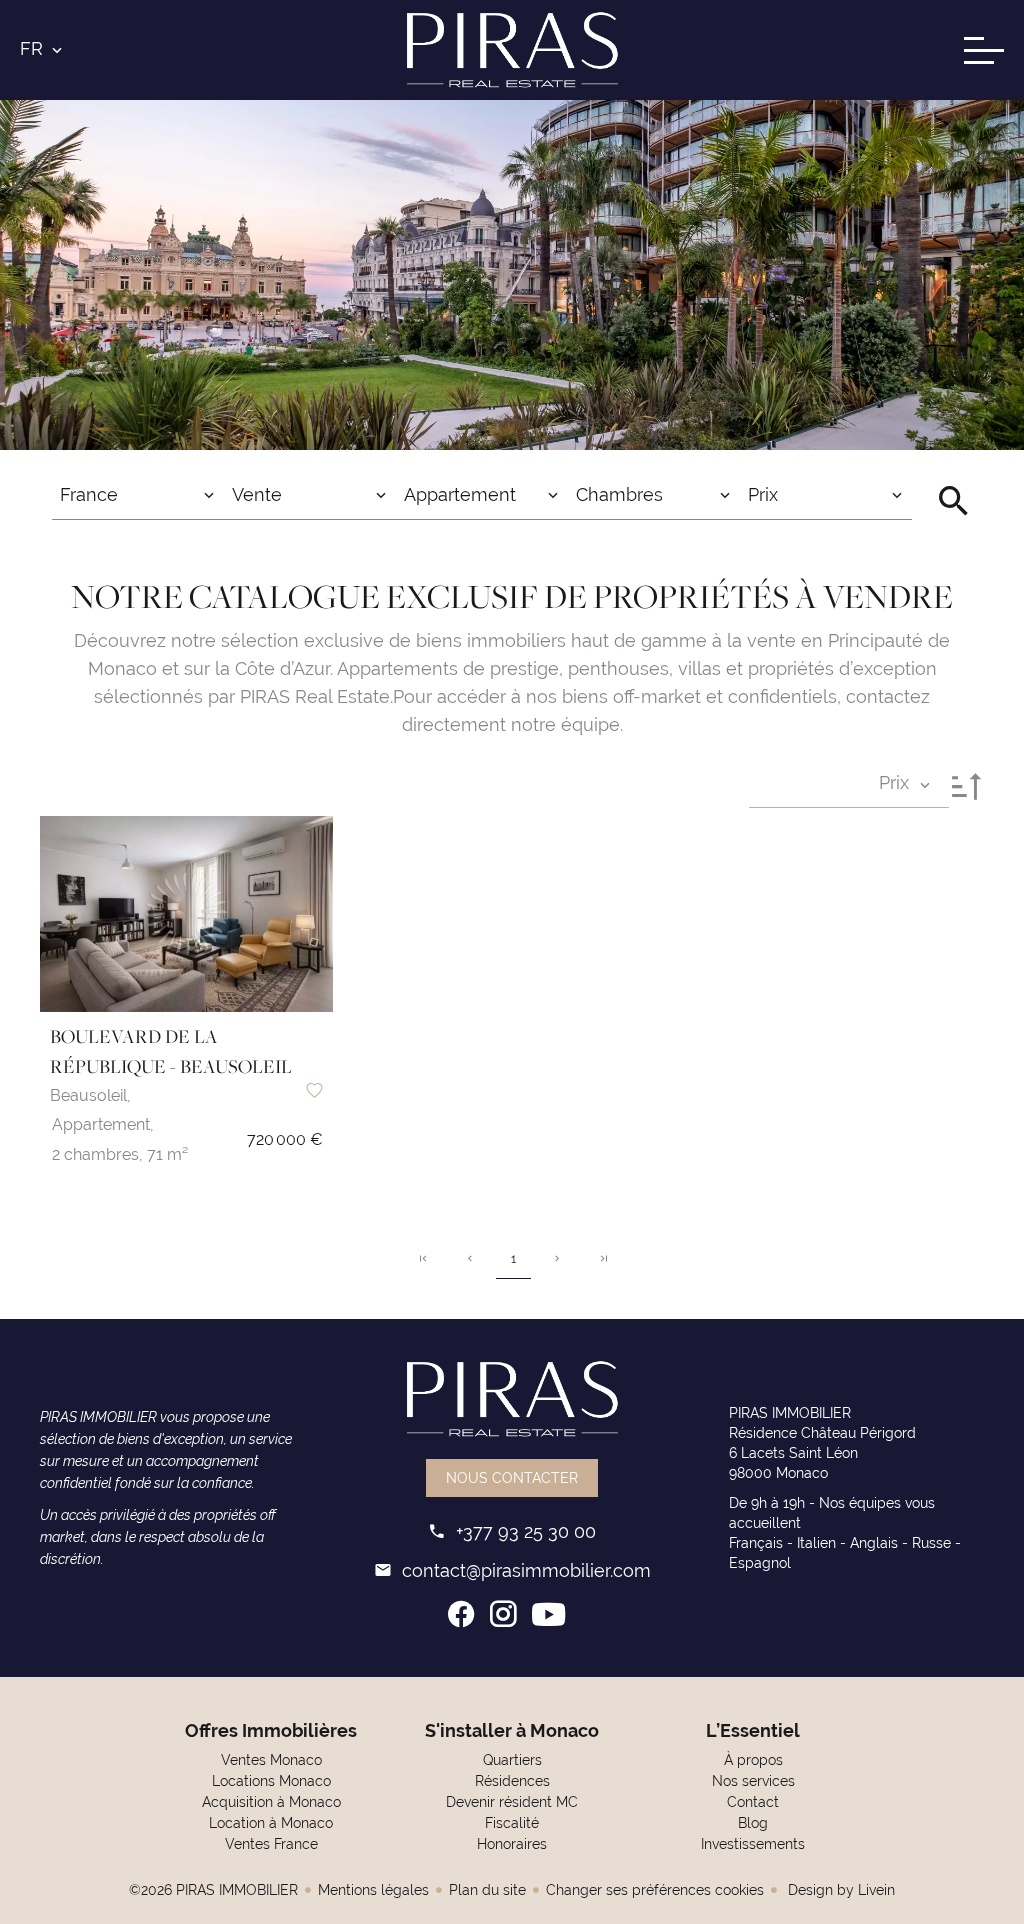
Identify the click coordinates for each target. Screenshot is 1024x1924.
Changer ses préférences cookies (655, 1890)
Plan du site (487, 1890)
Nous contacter (512, 1478)
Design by (839, 1890)
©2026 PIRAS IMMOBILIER (213, 1890)
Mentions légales (373, 1890)
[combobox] (138, 495)
